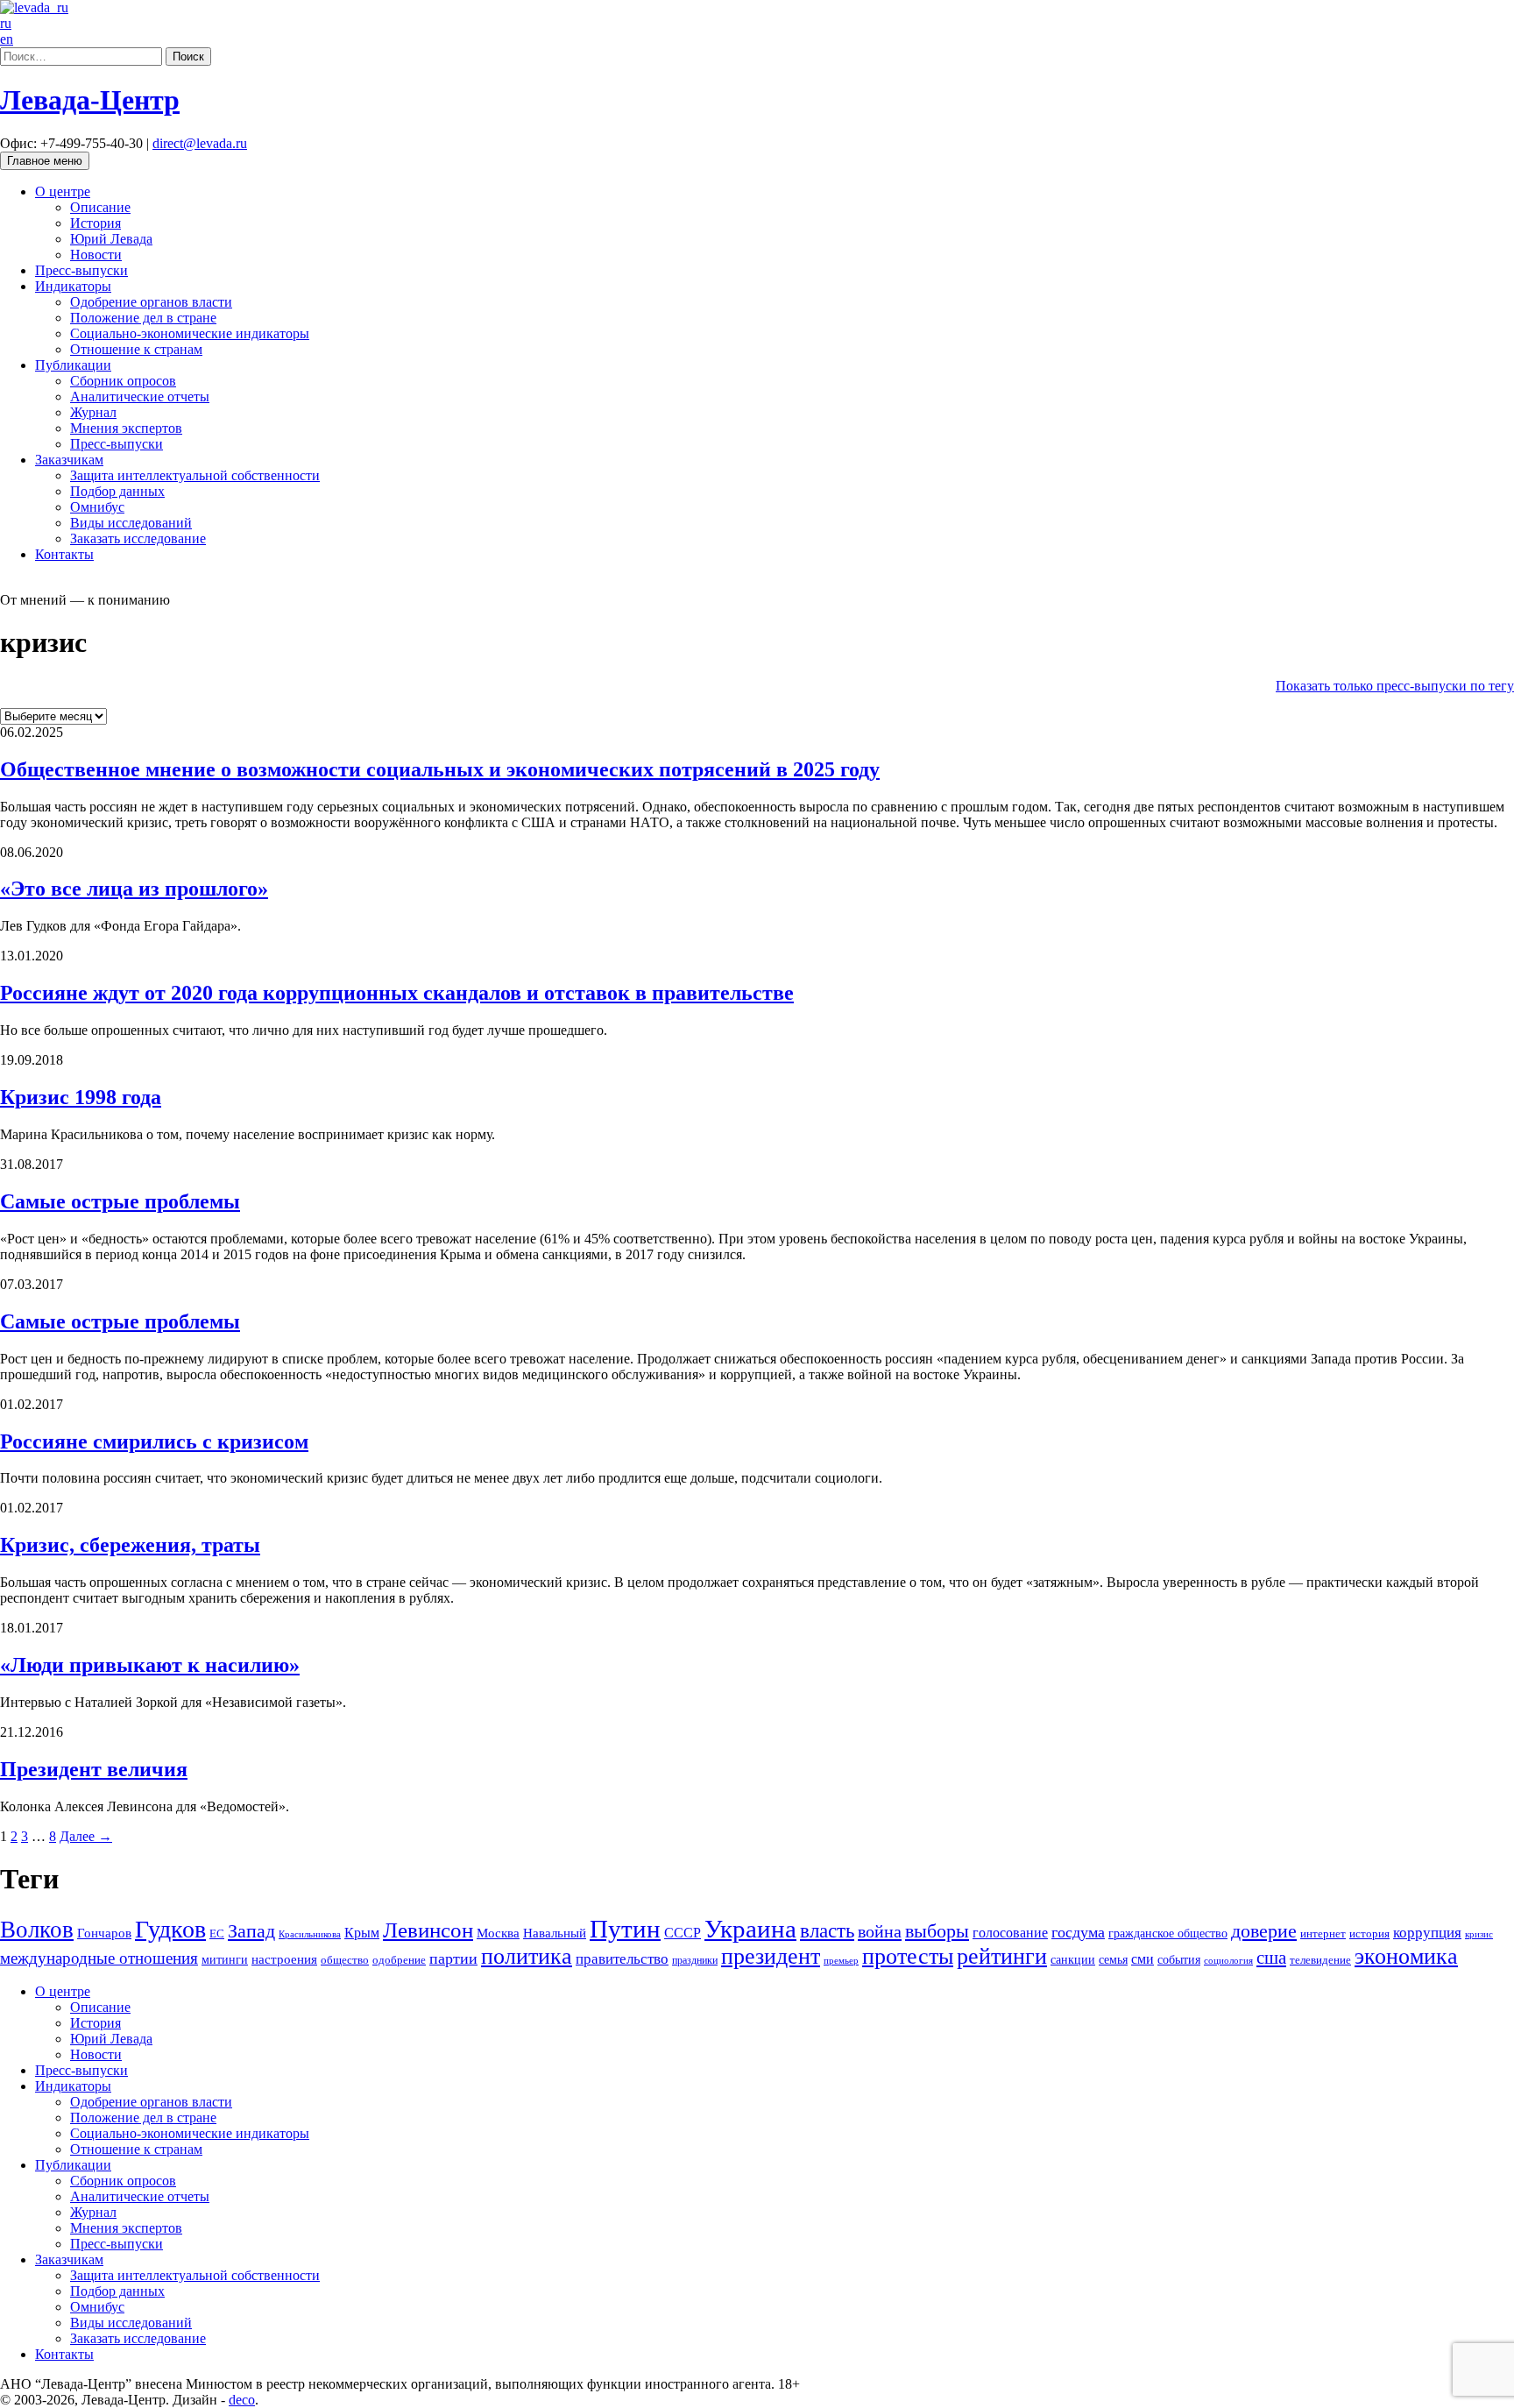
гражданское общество (1168, 1933)
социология (1228, 1960)
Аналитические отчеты (140, 397)
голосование (1010, 1933)
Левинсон (428, 1930)
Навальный (555, 1933)
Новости (96, 255)
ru (6, 23)
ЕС (217, 1934)
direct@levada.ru (200, 143)
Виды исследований (131, 523)
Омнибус (97, 507)
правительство (622, 1959)
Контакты (64, 554)
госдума (1078, 1932)
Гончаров (104, 1933)
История (96, 223)
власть (827, 1930)
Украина (750, 1929)
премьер (841, 1961)
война (880, 1931)
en (7, 39)
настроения (284, 1959)
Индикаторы (73, 286)
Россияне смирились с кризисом (154, 1441)
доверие (1264, 1931)
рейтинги (1002, 1956)
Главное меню (45, 161)
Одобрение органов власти (151, 302)
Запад (251, 1931)
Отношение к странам (136, 349)
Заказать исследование (138, 538)
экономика (1406, 1956)
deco (242, 2400)
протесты (908, 1956)
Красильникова (310, 1934)
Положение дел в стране (143, 318)
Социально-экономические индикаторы (190, 333)
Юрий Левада (111, 239)
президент (771, 1956)
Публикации (73, 365)
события (1179, 1959)
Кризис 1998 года (81, 1097)
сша (1271, 1958)
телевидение (1320, 1960)
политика (527, 1956)
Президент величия (94, 1769)
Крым (362, 1933)
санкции (1073, 1959)
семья (1113, 1960)
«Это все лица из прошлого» (134, 889)
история (1369, 1933)
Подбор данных (117, 491)
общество (345, 1960)
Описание (100, 207)
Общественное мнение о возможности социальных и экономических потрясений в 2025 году (440, 769)
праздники (695, 1960)
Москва (498, 1933)
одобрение (399, 1960)
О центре (63, 191)
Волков (37, 1930)
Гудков (170, 1929)
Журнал (93, 412)
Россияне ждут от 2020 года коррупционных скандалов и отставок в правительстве (397, 993)
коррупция (1427, 1933)
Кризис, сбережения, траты (130, 1545)
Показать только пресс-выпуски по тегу (1395, 686)
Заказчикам (69, 460)
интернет (1323, 1934)
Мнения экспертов (126, 428)
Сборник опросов (123, 381)
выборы (937, 1931)
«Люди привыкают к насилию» (150, 1665)
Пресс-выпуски (81, 270)
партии (453, 1958)
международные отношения (99, 1958)
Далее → (86, 1836)
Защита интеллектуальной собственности (195, 475)
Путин (625, 1929)
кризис (1479, 1934)
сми (1143, 1959)
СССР (683, 1933)
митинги (225, 1959)
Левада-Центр (90, 100)
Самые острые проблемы (120, 1201)
